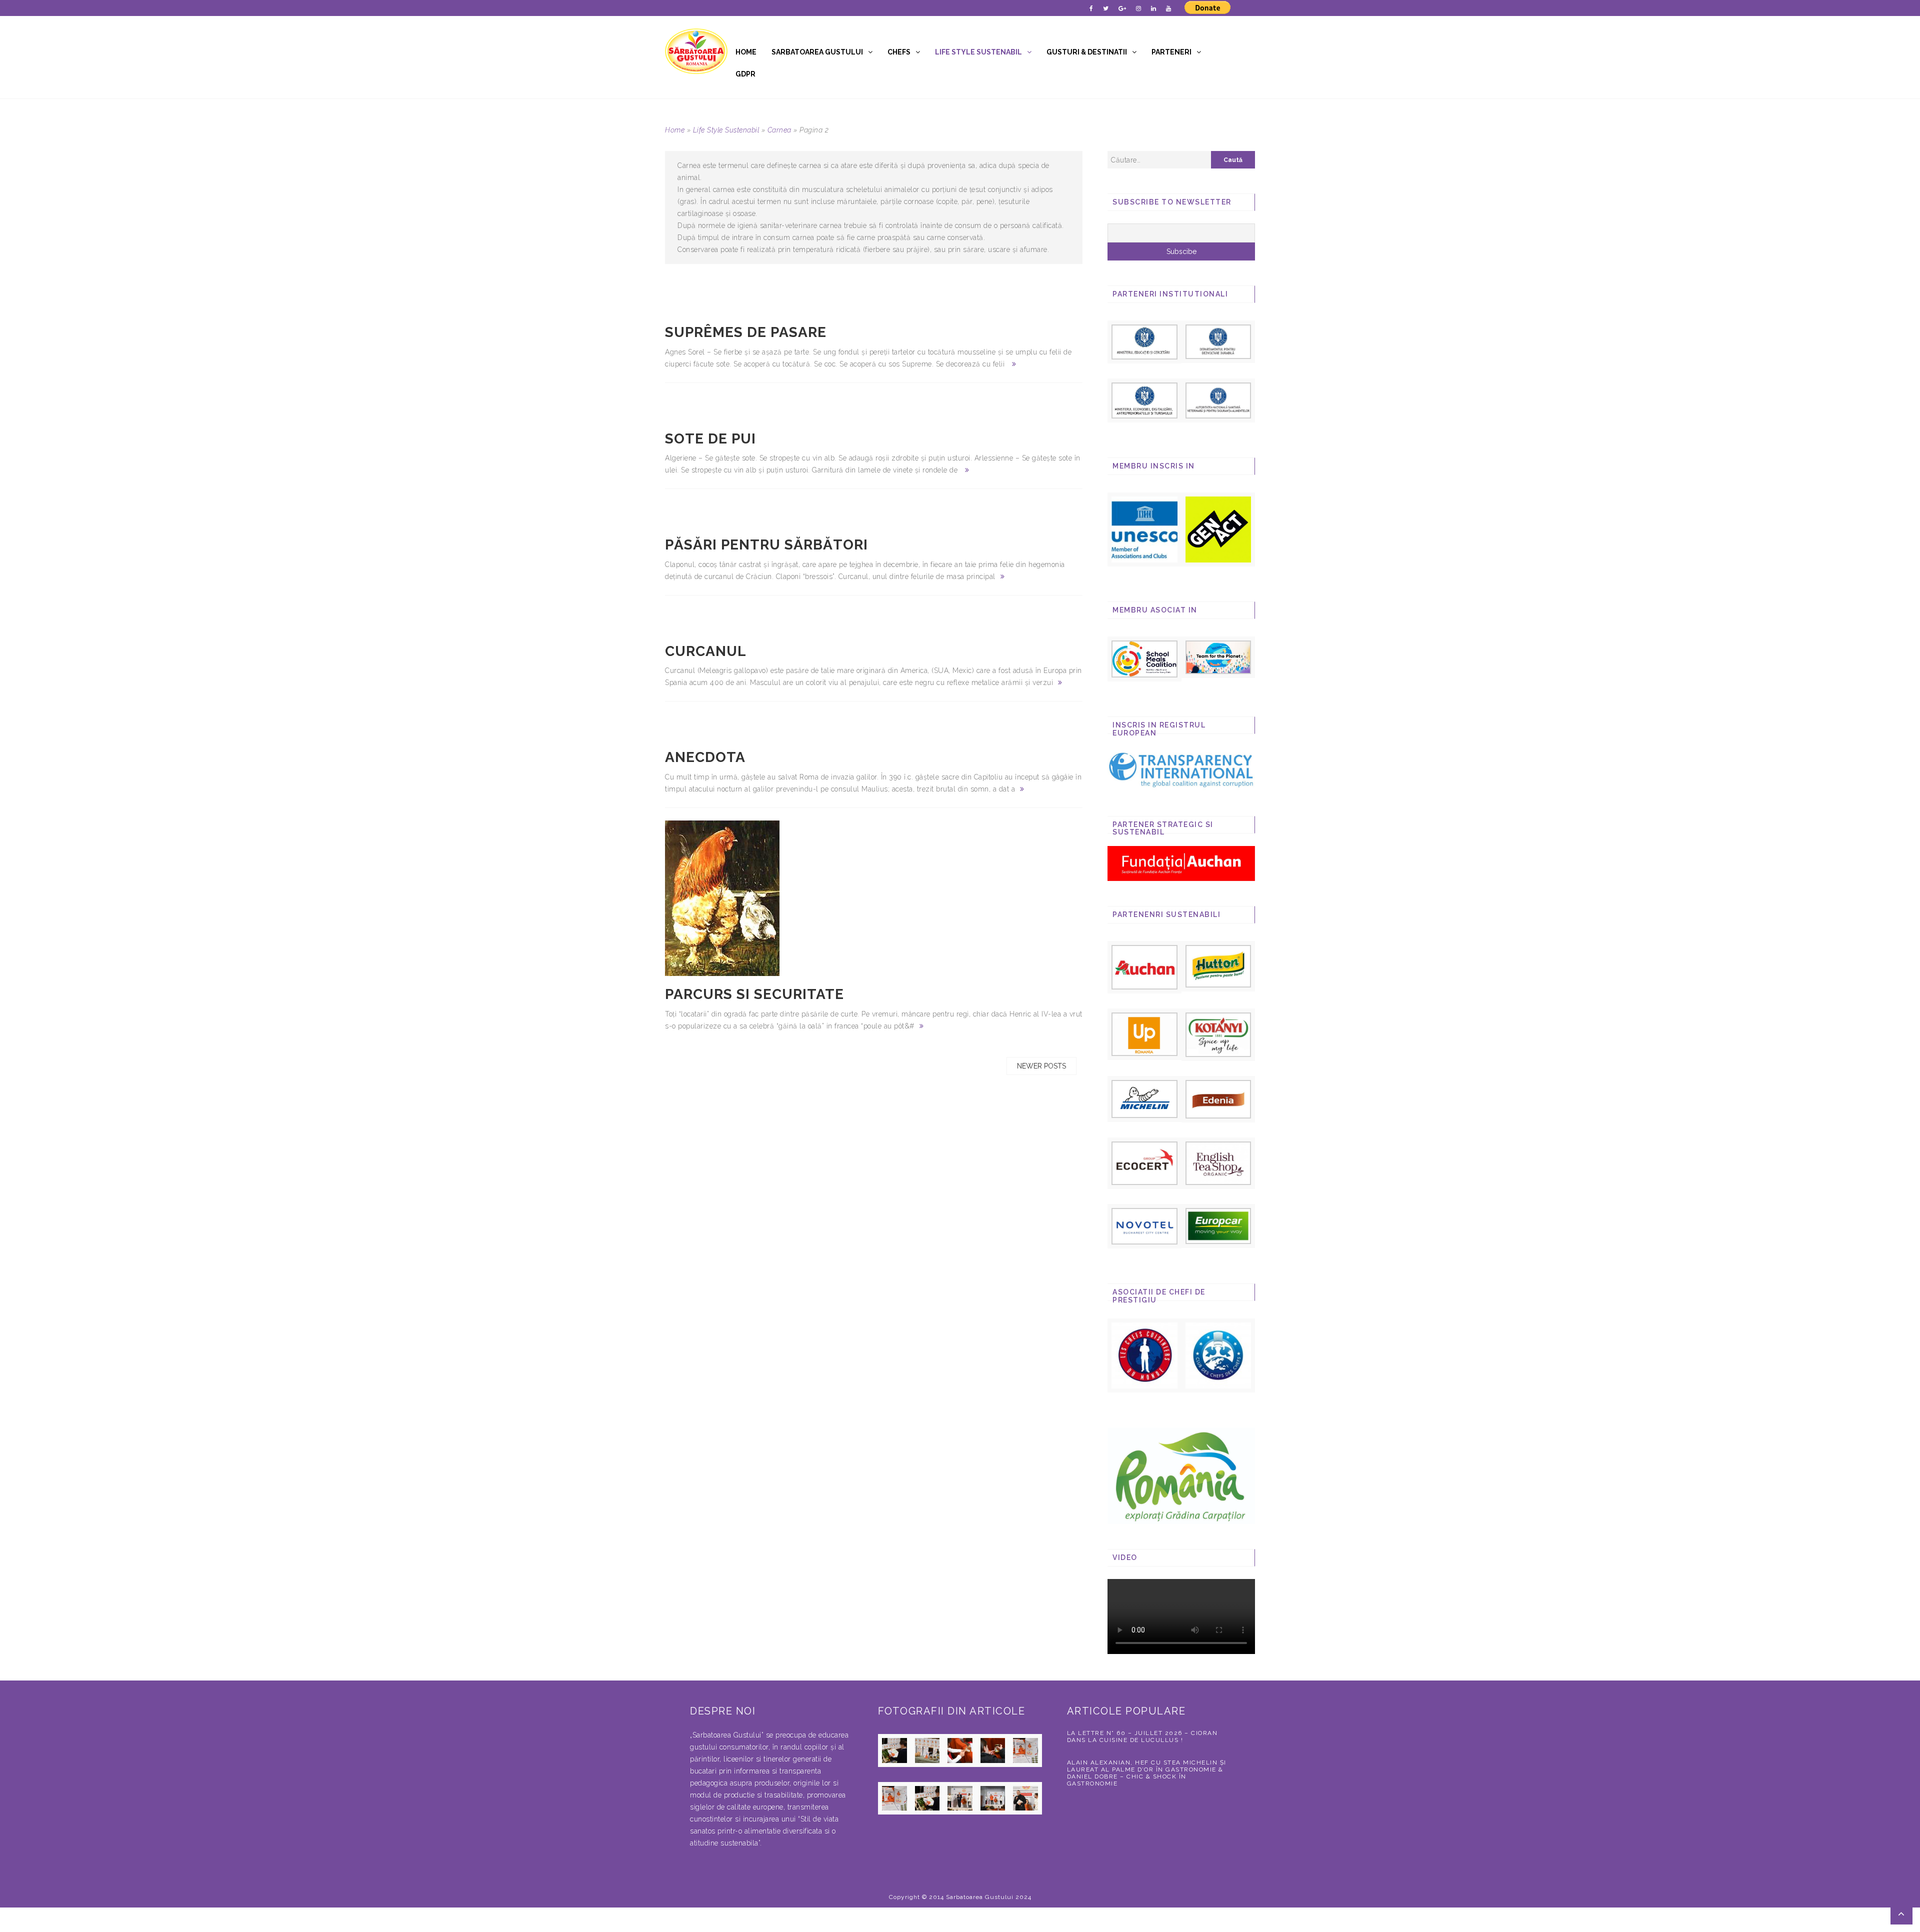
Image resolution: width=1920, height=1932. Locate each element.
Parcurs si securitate (754, 994)
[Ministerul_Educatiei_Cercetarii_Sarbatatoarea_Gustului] (1144, 341)
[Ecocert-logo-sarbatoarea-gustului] (1144, 1163)
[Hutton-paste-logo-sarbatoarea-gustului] (1218, 965)
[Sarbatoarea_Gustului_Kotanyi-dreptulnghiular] (1218, 1034)
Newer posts (1041, 1066)
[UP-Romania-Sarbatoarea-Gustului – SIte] (1144, 1033)
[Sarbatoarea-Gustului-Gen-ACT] (1218, 529)
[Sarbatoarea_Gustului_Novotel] (1144, 1226)
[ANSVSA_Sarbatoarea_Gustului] (1218, 399)
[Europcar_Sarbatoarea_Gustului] (1218, 1225)
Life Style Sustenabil (978, 52)
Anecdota (705, 757)
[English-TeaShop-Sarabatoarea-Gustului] (1218, 1162)
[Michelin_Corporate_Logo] (1144, 1098)
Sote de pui (710, 439)
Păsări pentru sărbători (766, 545)
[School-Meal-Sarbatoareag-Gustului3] (1144, 658)
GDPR (745, 74)
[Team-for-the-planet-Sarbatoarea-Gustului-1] (1218, 656)
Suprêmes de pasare (746, 332)
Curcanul (706, 651)
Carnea (779, 130)
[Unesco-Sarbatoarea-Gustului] (1144, 529)
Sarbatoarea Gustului (817, 52)
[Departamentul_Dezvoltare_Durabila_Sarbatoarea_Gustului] (1218, 341)
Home (746, 52)
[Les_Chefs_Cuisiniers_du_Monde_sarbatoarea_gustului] (1144, 1355)
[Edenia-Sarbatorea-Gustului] (1218, 1099)
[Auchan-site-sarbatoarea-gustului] (1144, 966)
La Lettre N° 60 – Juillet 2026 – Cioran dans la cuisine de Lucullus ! (1142, 1736)
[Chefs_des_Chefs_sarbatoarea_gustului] (1218, 1355)
